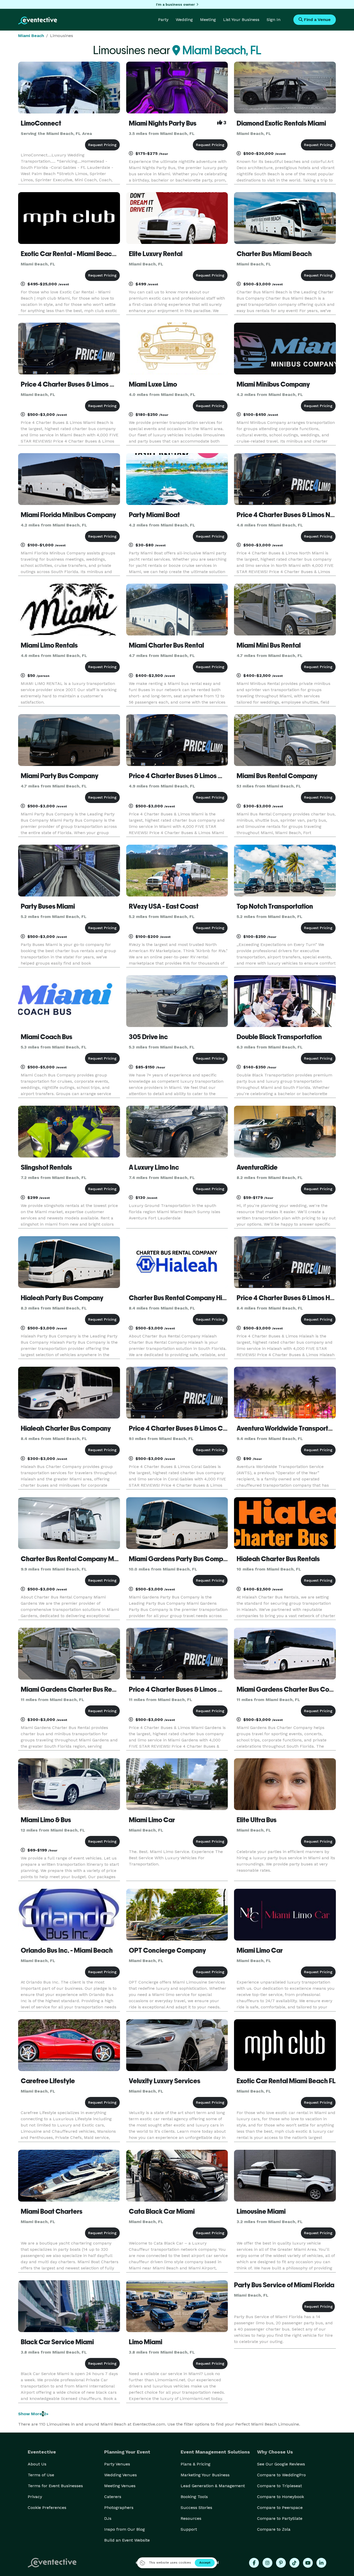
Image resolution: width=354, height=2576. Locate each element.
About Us (37, 2464)
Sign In (274, 20)
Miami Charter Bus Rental (166, 645)
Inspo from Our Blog (125, 2529)
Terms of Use (41, 2475)
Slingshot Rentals (46, 1167)
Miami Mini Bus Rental (269, 645)
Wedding (184, 20)
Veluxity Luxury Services (165, 2081)
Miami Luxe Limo (153, 384)
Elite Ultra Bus (257, 1820)
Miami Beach (31, 36)
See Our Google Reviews (281, 2464)
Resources (191, 2518)
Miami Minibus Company (273, 384)
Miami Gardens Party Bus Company (182, 1559)
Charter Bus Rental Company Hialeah (184, 1298)
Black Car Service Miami (57, 2342)
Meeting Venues (120, 2486)
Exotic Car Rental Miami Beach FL (286, 2081)
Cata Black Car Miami (162, 2211)
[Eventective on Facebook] (254, 2563)
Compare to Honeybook (281, 2497)
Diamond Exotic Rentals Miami (281, 123)
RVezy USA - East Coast (164, 906)
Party (163, 20)
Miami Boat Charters (52, 2211)
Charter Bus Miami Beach (274, 254)
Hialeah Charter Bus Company (66, 1428)
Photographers (119, 2508)
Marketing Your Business (205, 2475)
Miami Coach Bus (47, 1037)
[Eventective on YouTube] (308, 2563)
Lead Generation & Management (213, 2486)
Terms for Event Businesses (55, 2486)
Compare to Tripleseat (279, 2486)
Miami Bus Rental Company (277, 776)
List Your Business (241, 20)
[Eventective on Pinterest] (281, 2563)
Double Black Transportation (279, 1037)
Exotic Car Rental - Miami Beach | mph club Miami (93, 254)
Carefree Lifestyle (48, 2081)
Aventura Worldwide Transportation (290, 1428)
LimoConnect (41, 123)
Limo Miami (146, 2342)
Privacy (35, 2497)
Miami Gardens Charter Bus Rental (72, 1689)
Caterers (113, 2497)
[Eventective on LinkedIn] (321, 2563)
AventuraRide (257, 1167)
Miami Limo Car (152, 1820)
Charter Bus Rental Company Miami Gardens (87, 1559)
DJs (108, 2518)
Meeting (208, 20)
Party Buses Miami (48, 906)
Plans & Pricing (196, 2464)
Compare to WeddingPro (281, 2475)
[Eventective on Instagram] (267, 2563)
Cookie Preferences (47, 2508)
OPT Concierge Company (167, 1950)
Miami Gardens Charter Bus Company (293, 1689)
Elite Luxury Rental (156, 254)
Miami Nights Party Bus (163, 123)
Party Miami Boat (154, 515)
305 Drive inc (148, 1037)
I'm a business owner (175, 4)
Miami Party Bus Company (60, 776)
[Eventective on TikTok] (294, 2563)
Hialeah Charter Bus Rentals (278, 1559)
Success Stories (196, 2508)
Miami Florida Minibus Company (68, 515)
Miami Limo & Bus (46, 1820)
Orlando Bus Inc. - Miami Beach (67, 1950)
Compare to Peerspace (280, 2508)
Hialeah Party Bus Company (62, 1298)
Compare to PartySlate (280, 2518)
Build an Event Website (127, 2540)
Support (189, 2529)
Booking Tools (194, 2497)
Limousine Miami (261, 2211)
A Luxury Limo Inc (154, 1167)
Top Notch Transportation (275, 906)
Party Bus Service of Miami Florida (284, 2285)
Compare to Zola (274, 2529)
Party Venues (117, 2464)
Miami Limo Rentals (49, 645)
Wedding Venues (121, 2475)
